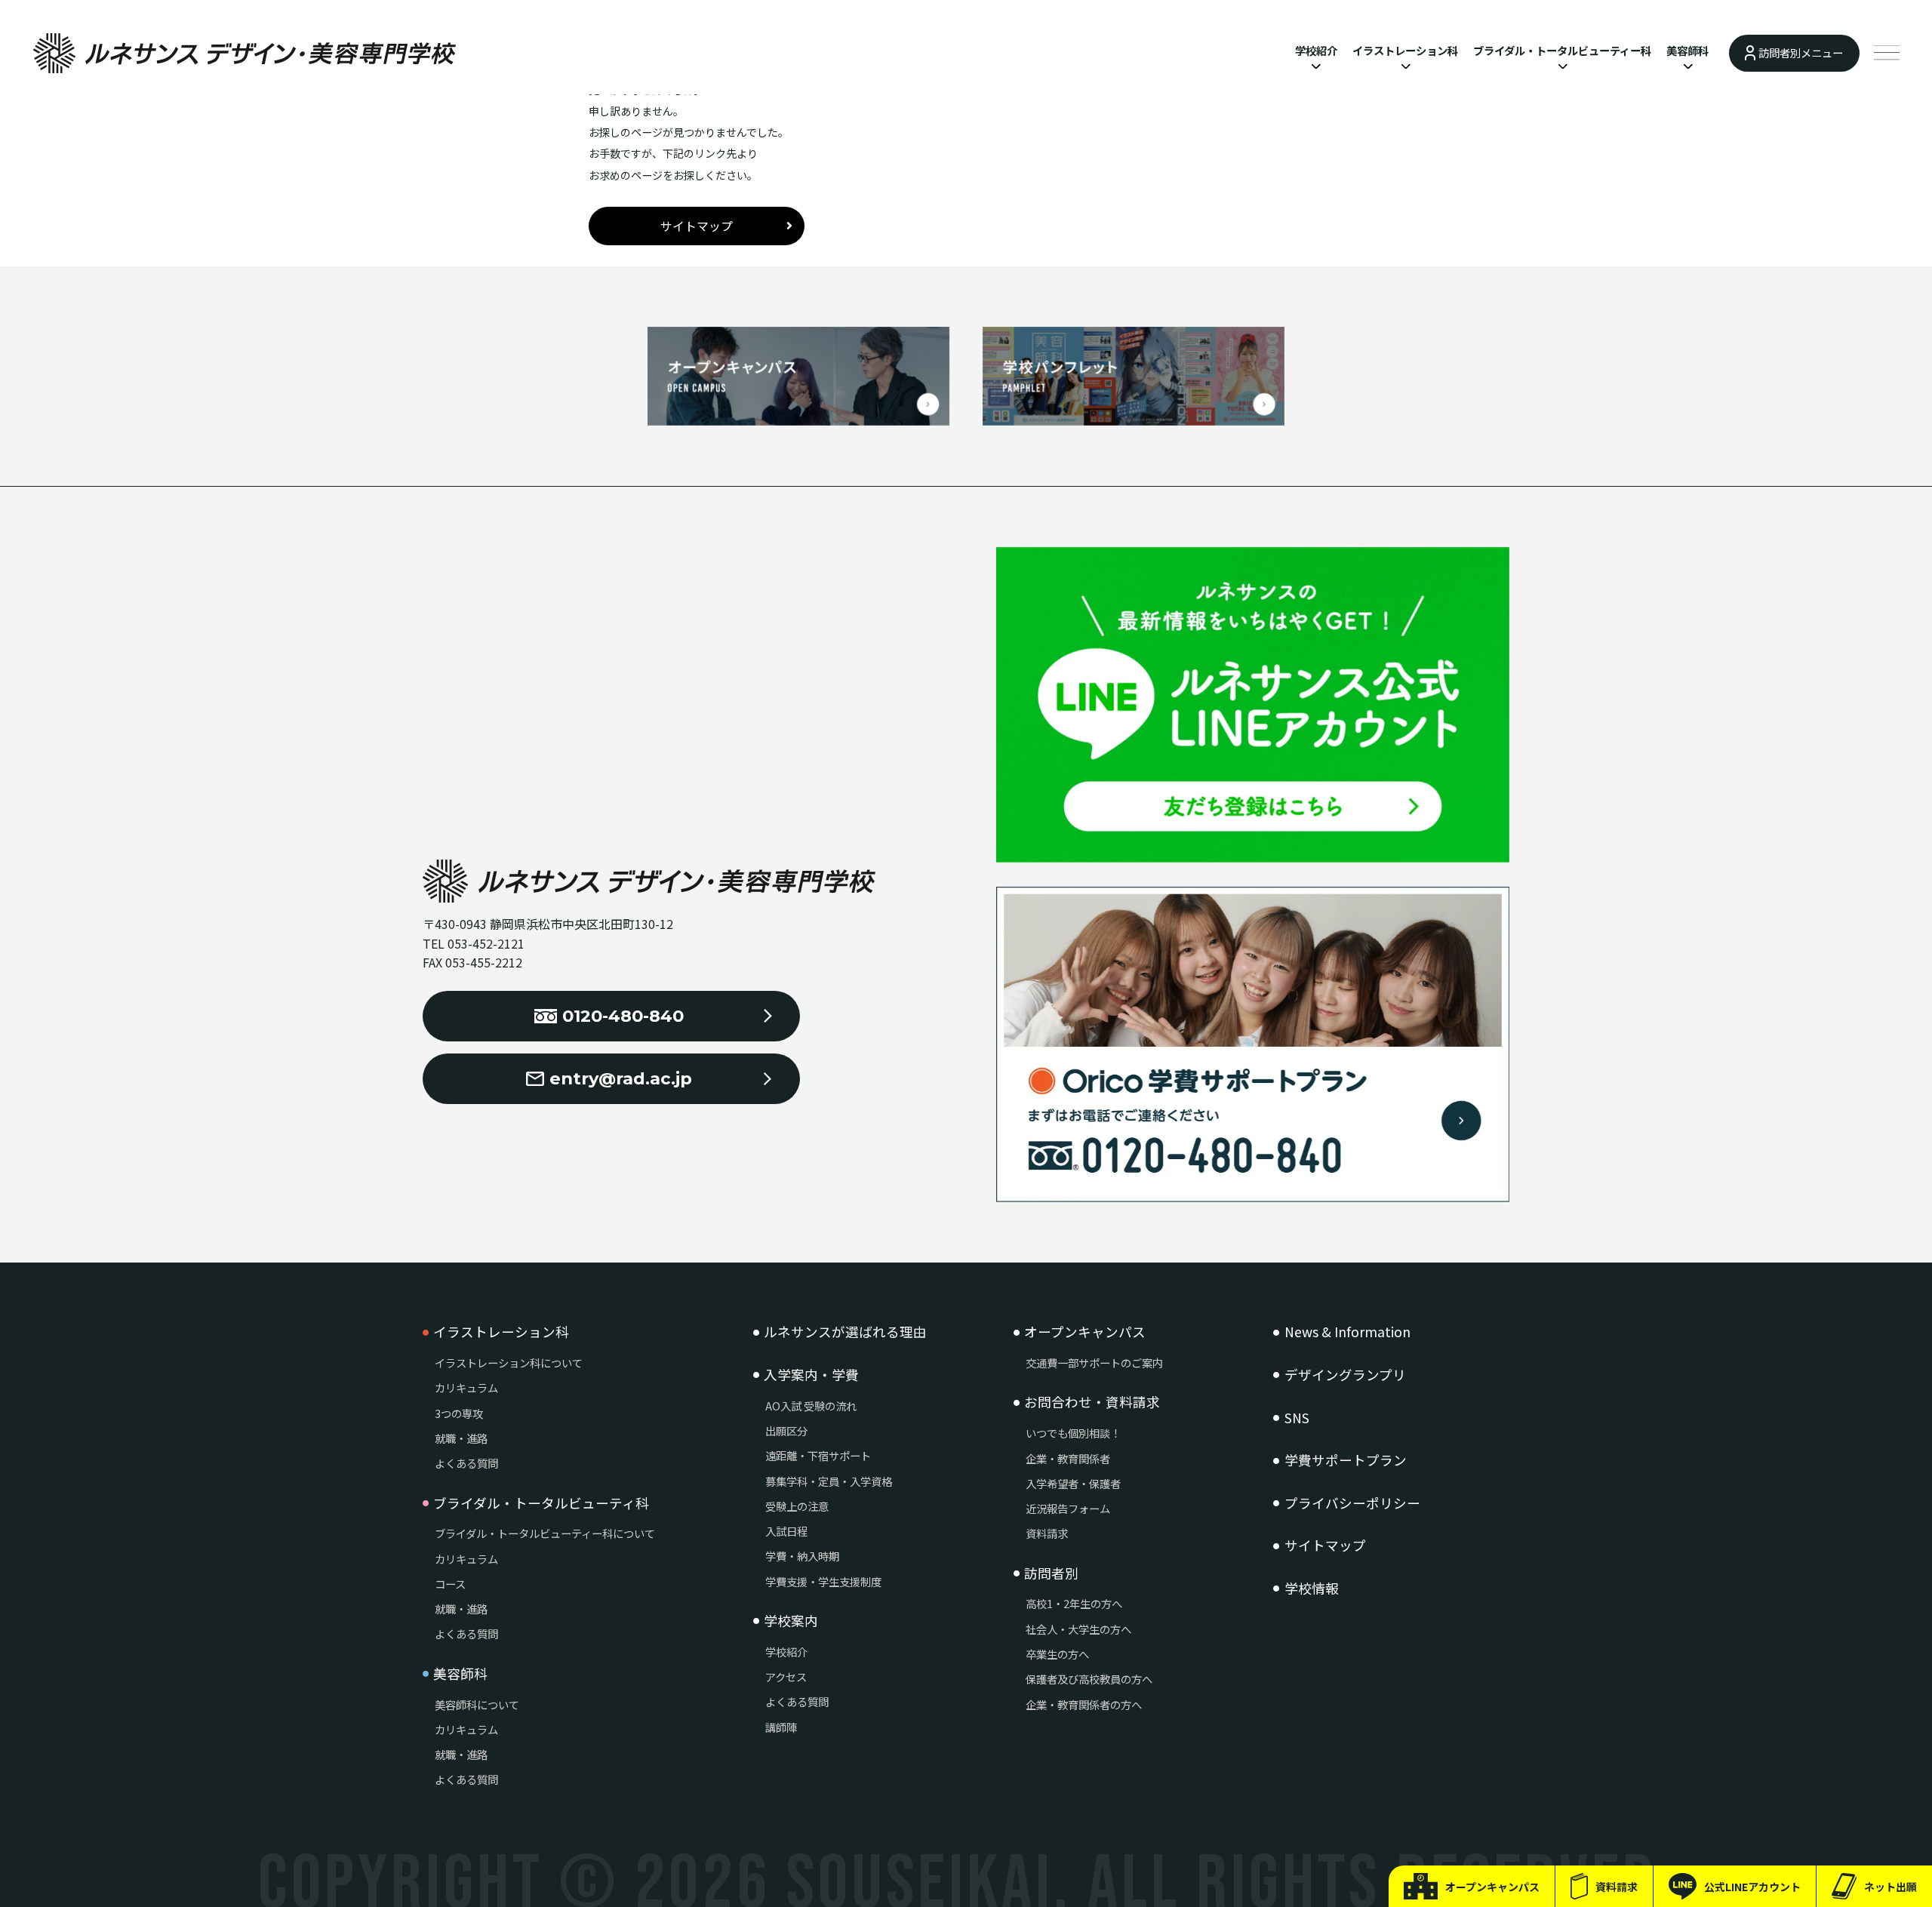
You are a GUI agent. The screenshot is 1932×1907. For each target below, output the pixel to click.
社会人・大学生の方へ (1078, 1629)
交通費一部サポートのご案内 (1094, 1363)
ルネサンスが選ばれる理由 (845, 1332)
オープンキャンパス (1492, 1887)
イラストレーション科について (509, 1363)
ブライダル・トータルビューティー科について (545, 1533)
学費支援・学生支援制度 (823, 1581)
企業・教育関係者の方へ (1084, 1704)
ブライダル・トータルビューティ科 (541, 1503)
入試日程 (786, 1531)
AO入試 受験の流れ (811, 1406)
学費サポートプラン (1346, 1460)
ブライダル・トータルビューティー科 (1562, 50)
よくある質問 (466, 1463)
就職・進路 (461, 1438)
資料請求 (1617, 1887)
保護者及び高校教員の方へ (1089, 1679)
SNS (1297, 1418)
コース (450, 1584)
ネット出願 (1890, 1887)
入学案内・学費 (811, 1375)
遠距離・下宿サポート (818, 1455)
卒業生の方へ (1057, 1654)
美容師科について (477, 1704)
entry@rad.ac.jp (621, 1078)
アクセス (786, 1676)
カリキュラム (466, 1387)
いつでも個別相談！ (1073, 1433)
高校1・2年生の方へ (1074, 1603)
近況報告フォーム (1068, 1508)
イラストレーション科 (1405, 50)
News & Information (1347, 1332)
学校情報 (1312, 1589)
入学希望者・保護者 (1073, 1483)
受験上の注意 (797, 1506)
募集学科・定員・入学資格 (829, 1481)
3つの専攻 (459, 1413)
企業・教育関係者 (1068, 1458)
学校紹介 (1316, 50)
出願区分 (786, 1430)
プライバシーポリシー (1352, 1503)
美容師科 (1687, 50)
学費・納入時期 (802, 1556)
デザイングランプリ (1345, 1375)
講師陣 (781, 1727)
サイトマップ (697, 226)
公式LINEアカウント (1752, 1887)
